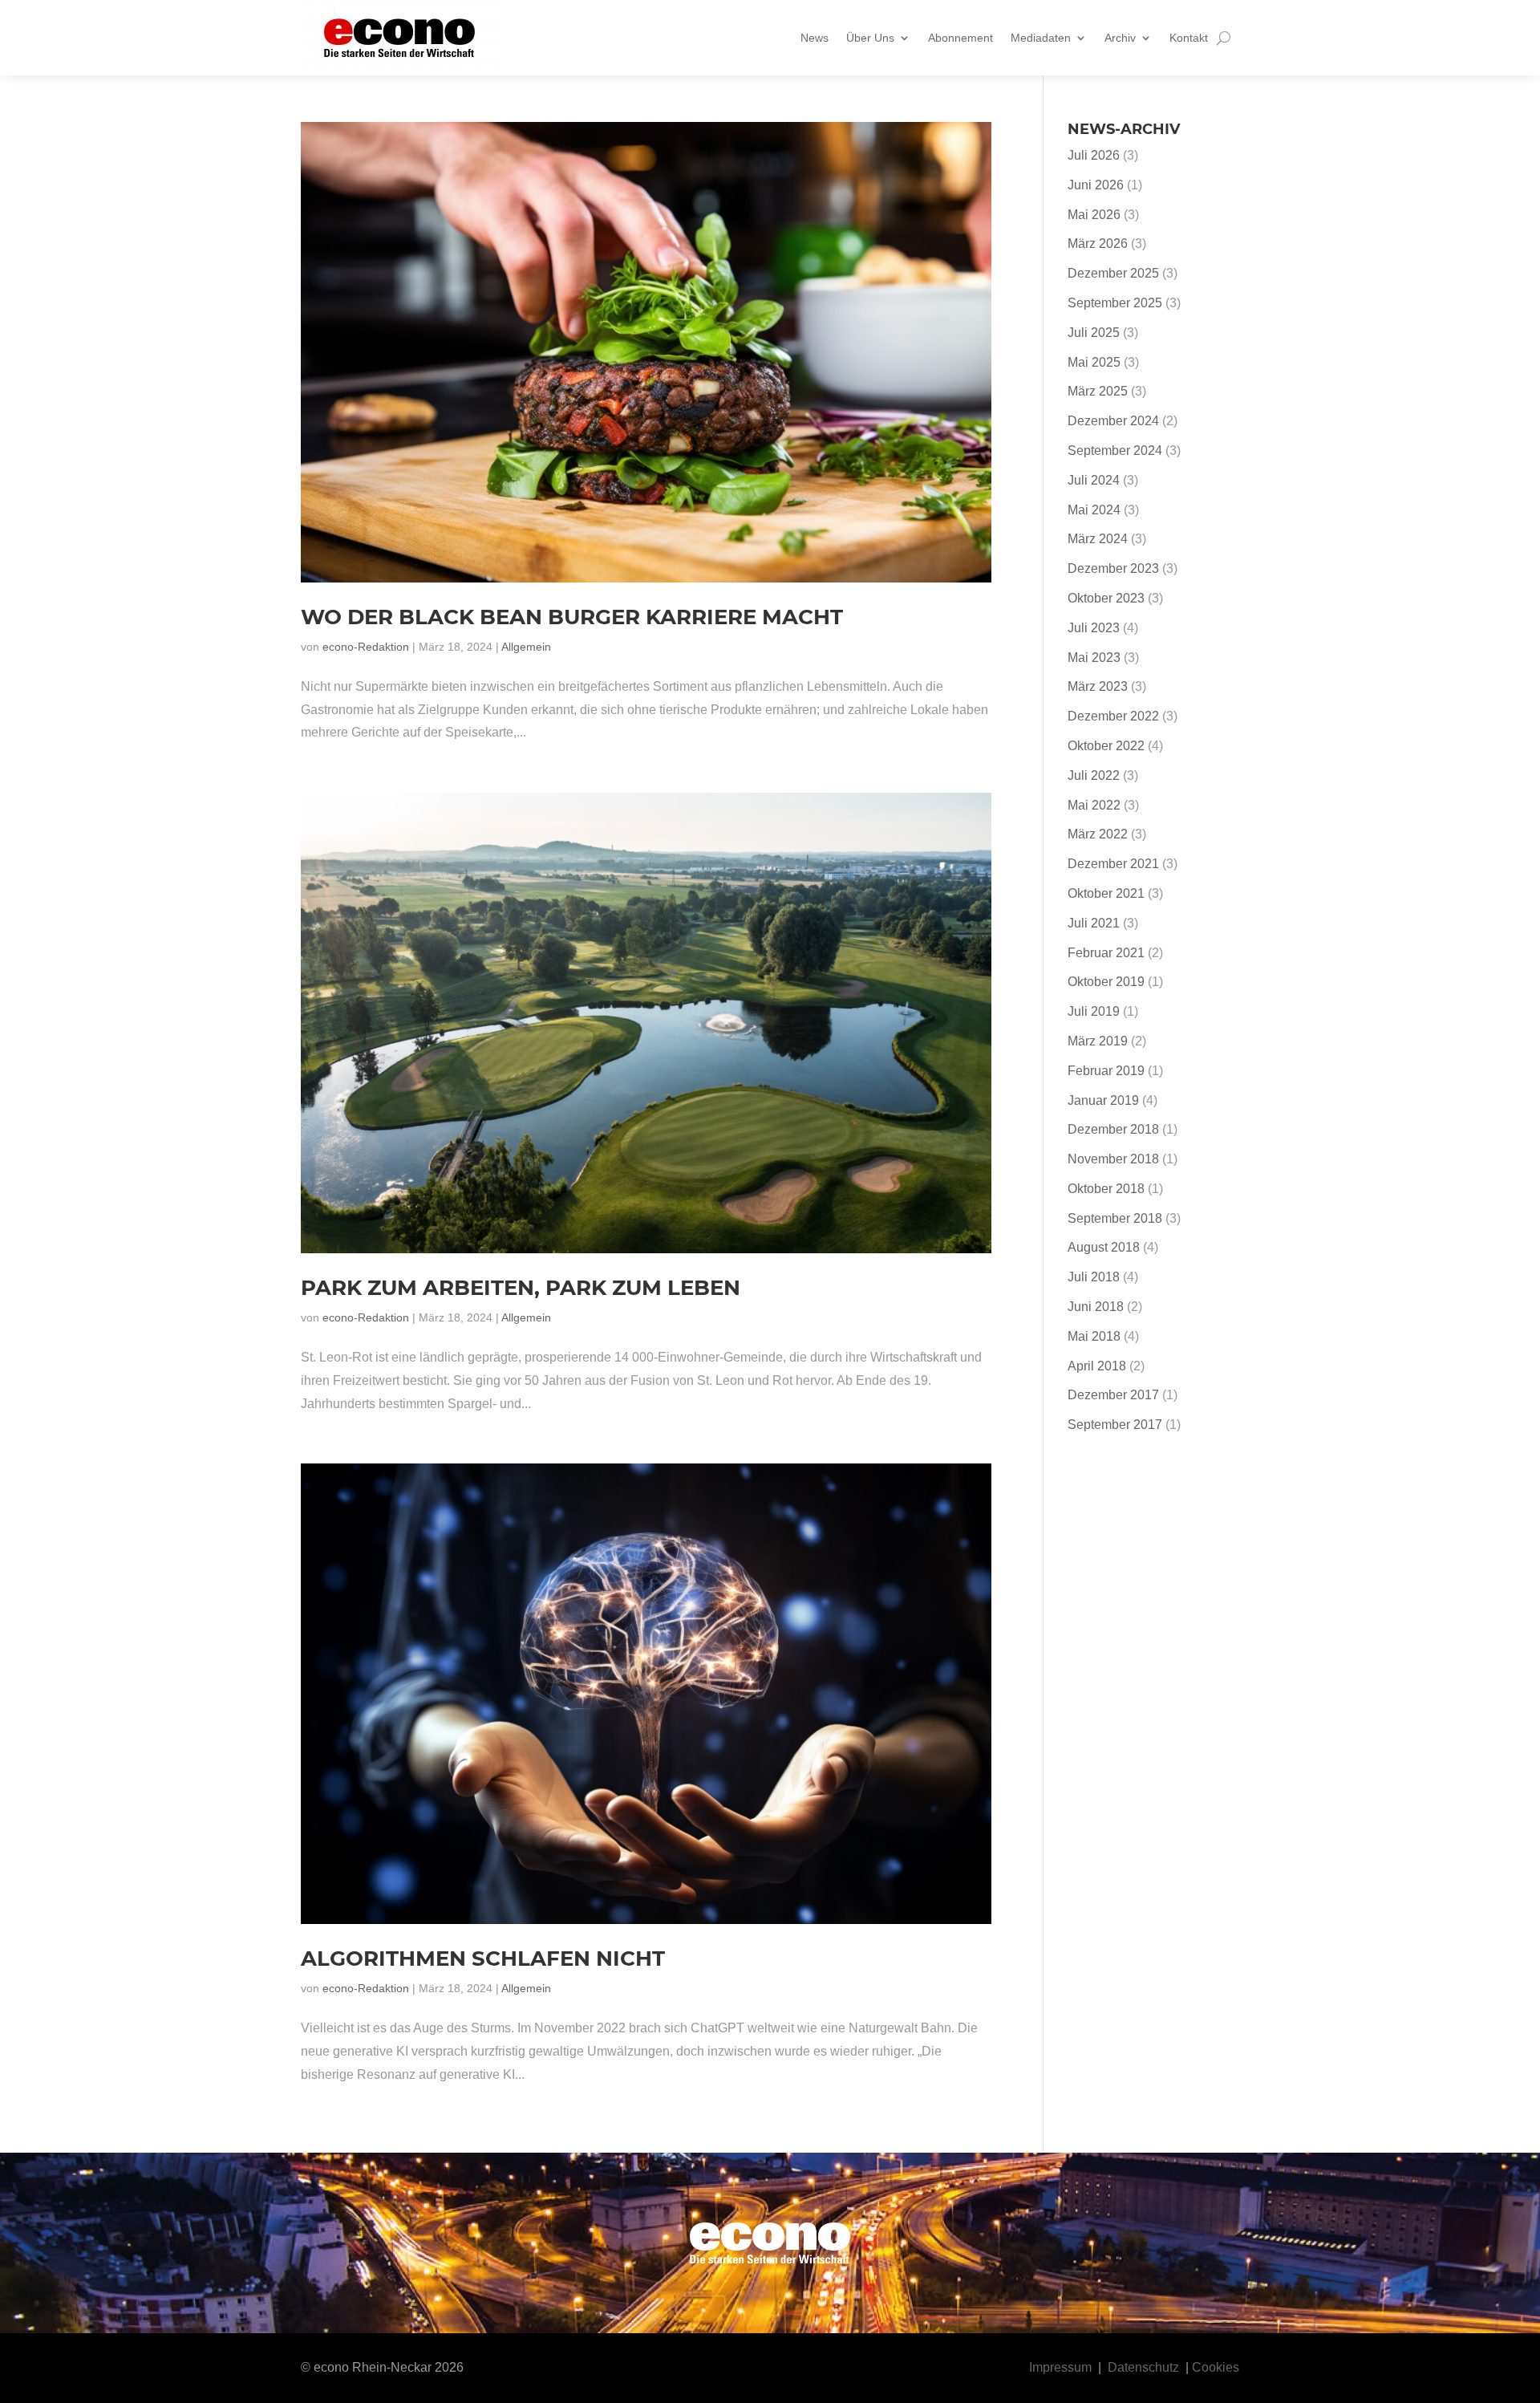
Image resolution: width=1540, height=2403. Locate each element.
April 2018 (1097, 1366)
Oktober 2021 (1106, 893)
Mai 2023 (1094, 658)
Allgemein (526, 647)
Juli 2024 (1094, 480)
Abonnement (960, 38)
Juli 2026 (1094, 155)
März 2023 (1098, 686)
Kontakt (1189, 38)
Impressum (1060, 2367)
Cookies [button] (1216, 2367)
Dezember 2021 (1113, 864)
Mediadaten (1041, 38)
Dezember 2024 (1113, 421)
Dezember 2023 (1113, 568)
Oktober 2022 (1106, 746)
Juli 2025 (1094, 333)
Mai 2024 (1094, 510)
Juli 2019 (1094, 1011)
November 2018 (1113, 1159)
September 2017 (1115, 1425)
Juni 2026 (1096, 185)
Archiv (1120, 38)
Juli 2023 (1094, 628)
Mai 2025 (1094, 362)
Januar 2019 (1103, 1100)
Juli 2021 (1094, 923)
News (815, 38)
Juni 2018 (1096, 1307)
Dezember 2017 (1113, 1395)
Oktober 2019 (1106, 982)
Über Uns (870, 38)
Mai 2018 (1094, 1336)
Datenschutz (1143, 2367)
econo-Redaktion (366, 647)
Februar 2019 (1106, 1071)
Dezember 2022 (1113, 716)
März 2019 (1098, 1041)
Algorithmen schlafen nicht (483, 1959)
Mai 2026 (1094, 215)
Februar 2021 (1106, 953)
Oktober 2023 (1106, 598)
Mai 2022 (1094, 805)
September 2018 (1115, 1218)
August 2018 (1104, 1247)
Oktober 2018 (1106, 1189)
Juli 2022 (1094, 775)
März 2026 (1098, 244)
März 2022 (1098, 834)
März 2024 (1098, 539)
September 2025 (1115, 303)
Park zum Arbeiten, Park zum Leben (521, 1288)
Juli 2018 (1094, 1277)
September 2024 (1115, 451)
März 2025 (1098, 391)
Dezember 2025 (1113, 273)
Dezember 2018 (1113, 1129)
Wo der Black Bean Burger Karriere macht (572, 617)
